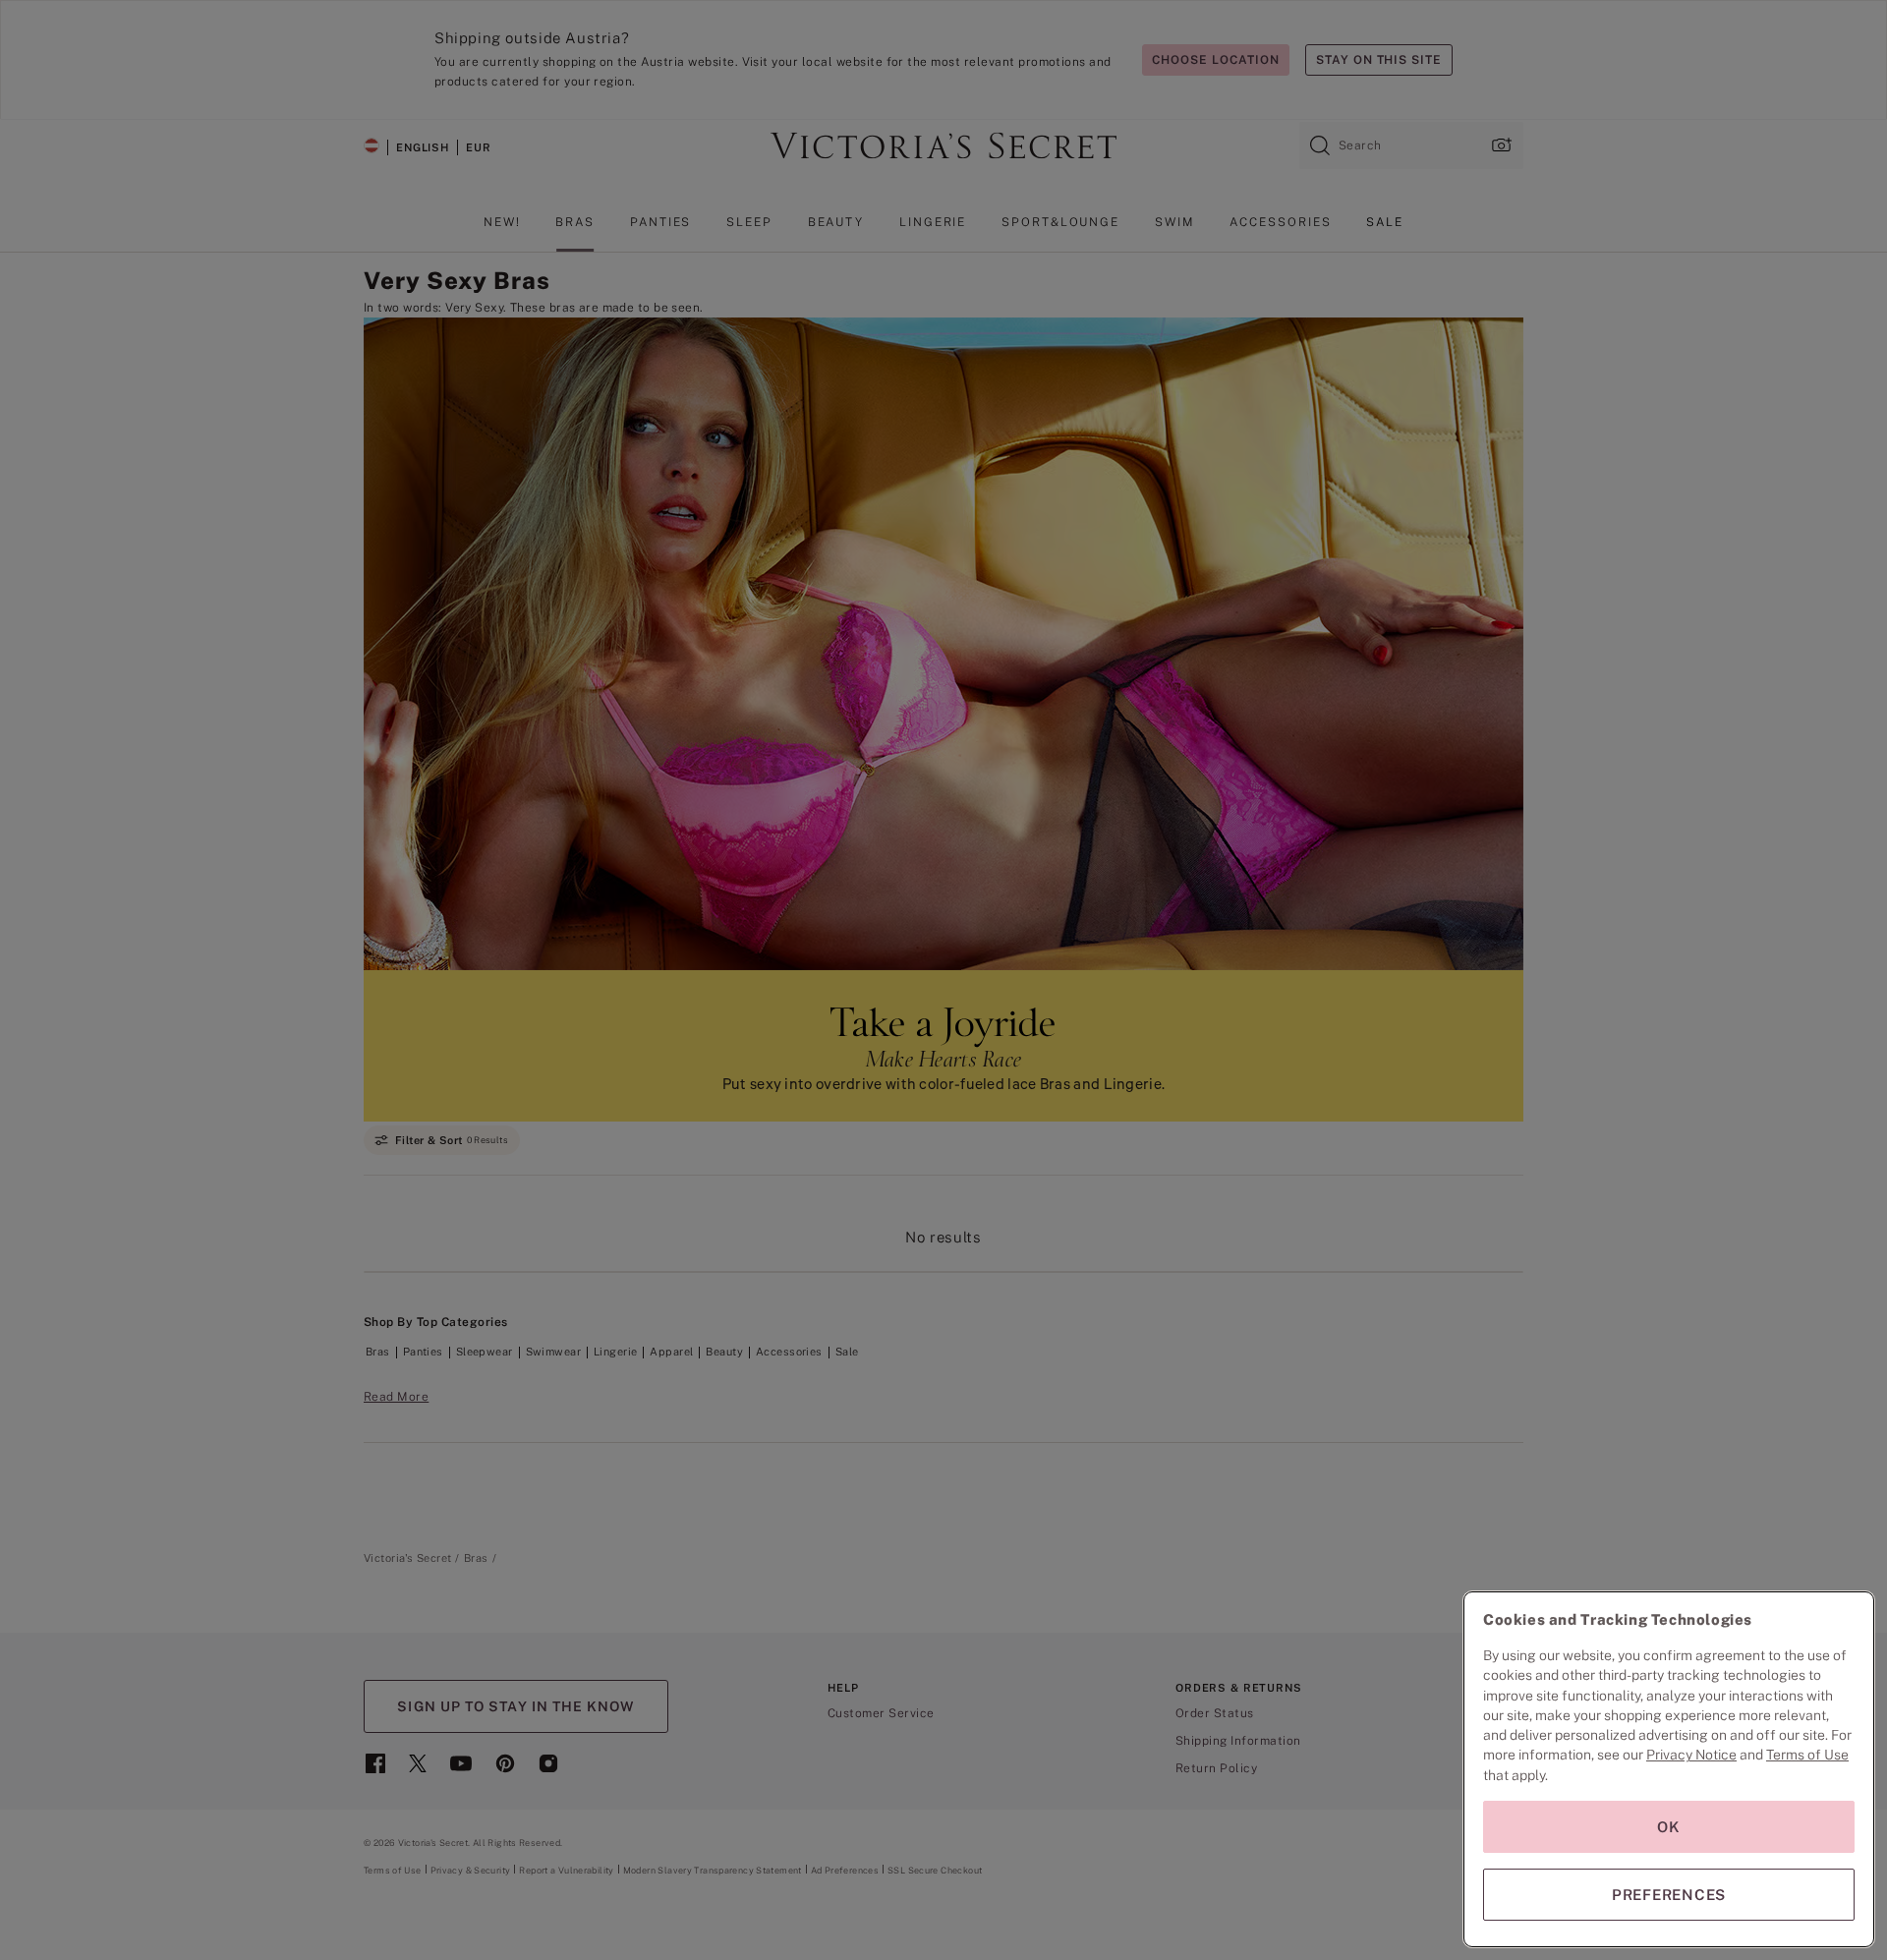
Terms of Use (1807, 1755)
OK (1669, 1827)
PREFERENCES (1669, 1895)
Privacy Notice (1691, 1755)
